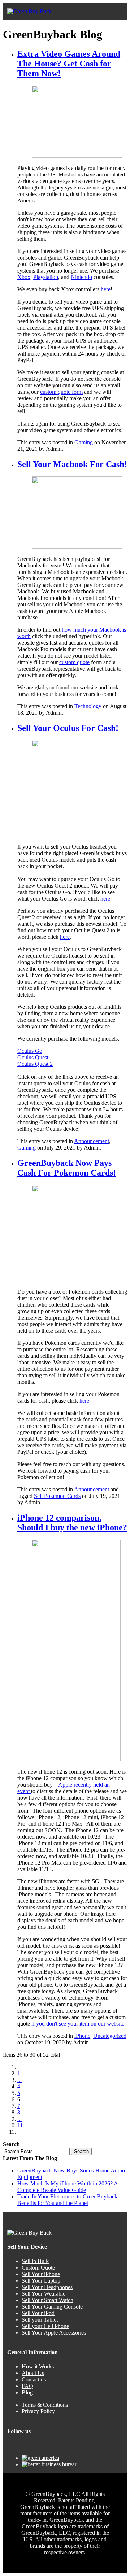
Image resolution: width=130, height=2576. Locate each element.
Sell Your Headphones (47, 2287)
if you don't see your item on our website (78, 2024)
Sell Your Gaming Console (52, 2307)
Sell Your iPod (38, 2313)
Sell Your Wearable (44, 2294)
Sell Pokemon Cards (57, 1496)
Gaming (84, 442)
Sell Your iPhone (41, 2274)
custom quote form (61, 392)
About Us (33, 2373)
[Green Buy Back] (29, 12)
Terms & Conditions (45, 2405)
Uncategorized (110, 2036)
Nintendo (81, 277)
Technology (88, 706)
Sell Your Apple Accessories (54, 2333)
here (106, 289)
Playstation (46, 277)
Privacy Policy (38, 2411)
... (19, 2080)
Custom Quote (38, 2268)
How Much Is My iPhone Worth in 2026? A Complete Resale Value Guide (68, 2187)
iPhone (82, 2036)
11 (20, 2125)
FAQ (27, 2386)
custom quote (74, 662)
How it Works (38, 2366)
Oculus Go (30, 1051)
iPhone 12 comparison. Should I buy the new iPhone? (72, 1523)
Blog (27, 2392)
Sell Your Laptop (41, 2281)
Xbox (24, 277)
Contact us (34, 2379)
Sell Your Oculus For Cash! (68, 728)
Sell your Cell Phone (45, 2326)
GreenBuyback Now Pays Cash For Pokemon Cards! (67, 1168)
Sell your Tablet (40, 2320)
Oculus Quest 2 (35, 1064)
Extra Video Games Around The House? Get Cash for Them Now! (69, 64)
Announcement (92, 1141)
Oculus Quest (33, 1057)
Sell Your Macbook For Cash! (72, 464)
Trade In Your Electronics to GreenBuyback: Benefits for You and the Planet (68, 2200)
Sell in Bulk (35, 2261)
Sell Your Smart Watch (47, 2300)
